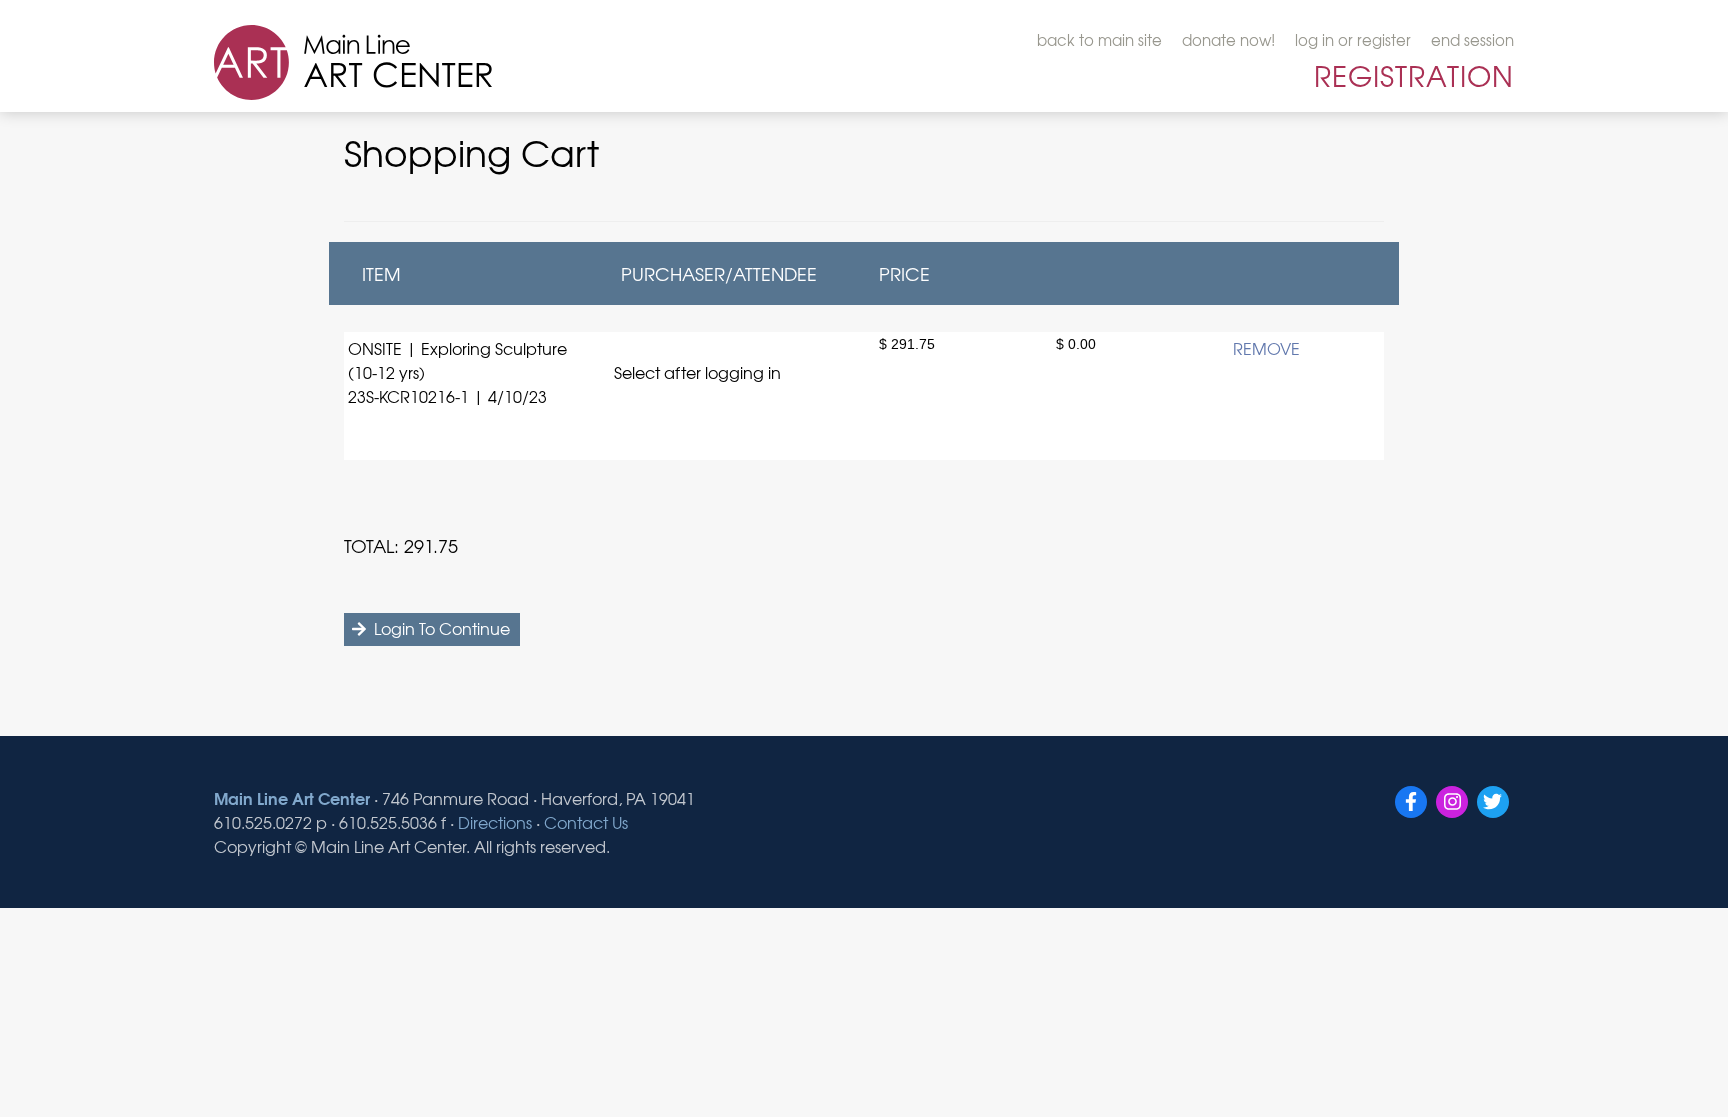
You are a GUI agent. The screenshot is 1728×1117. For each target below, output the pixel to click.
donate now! (1228, 40)
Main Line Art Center (292, 797)
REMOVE (1266, 348)
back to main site (1099, 40)
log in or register (1353, 40)
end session (1472, 40)
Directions (495, 822)
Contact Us (586, 822)
